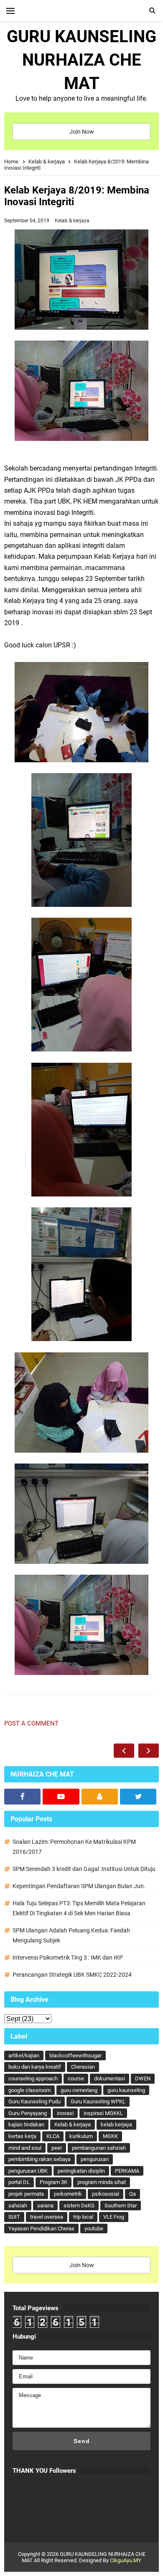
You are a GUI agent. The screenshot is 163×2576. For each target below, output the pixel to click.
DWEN (143, 2078)
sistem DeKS (79, 2206)
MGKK (110, 2136)
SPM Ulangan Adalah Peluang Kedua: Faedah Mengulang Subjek (71, 1935)
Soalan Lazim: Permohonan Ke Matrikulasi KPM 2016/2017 (74, 1847)
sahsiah (18, 2206)
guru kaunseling (126, 2090)
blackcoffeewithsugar (75, 2055)
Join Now (82, 132)
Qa (132, 2194)
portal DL (19, 2182)
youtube (94, 2229)
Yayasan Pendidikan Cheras (41, 2229)
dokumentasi (110, 2078)
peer (57, 2148)
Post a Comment (31, 1723)
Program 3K (53, 2182)
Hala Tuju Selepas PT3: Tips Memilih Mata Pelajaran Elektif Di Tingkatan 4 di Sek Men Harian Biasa (79, 1908)
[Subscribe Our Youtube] (61, 1797)
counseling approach (33, 2078)
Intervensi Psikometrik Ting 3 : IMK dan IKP (68, 1957)
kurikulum (81, 2136)
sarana (45, 2206)
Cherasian (83, 2067)
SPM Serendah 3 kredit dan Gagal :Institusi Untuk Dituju (84, 1869)
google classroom (29, 2090)
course (76, 2078)
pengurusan (95, 2159)
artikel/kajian (24, 2055)
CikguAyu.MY (126, 2560)
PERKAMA (127, 2171)
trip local (83, 2217)
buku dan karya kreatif (35, 2067)
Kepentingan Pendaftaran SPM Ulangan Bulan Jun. (79, 1886)
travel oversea (47, 2217)
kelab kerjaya (116, 2124)
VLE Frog (114, 2217)
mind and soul (25, 2148)
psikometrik (68, 2194)
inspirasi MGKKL (103, 2113)
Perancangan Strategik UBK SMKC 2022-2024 (72, 1975)
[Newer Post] (124, 1751)
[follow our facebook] (22, 1797)
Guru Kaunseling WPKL (98, 2101)
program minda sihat (102, 2182)
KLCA (53, 2136)
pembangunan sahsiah (99, 2148)
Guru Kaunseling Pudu (34, 2101)
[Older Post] (149, 1751)
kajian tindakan (26, 2124)
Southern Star (121, 2206)
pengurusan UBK (28, 2171)
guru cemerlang (79, 2090)
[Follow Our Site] (100, 1797)
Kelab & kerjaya (72, 221)
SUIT (14, 2217)
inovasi (65, 2113)
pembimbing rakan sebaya (39, 2159)
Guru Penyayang (28, 2113)
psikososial (106, 2194)
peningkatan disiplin (81, 2171)
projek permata (26, 2194)
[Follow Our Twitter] (138, 1797)
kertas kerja (22, 2136)
